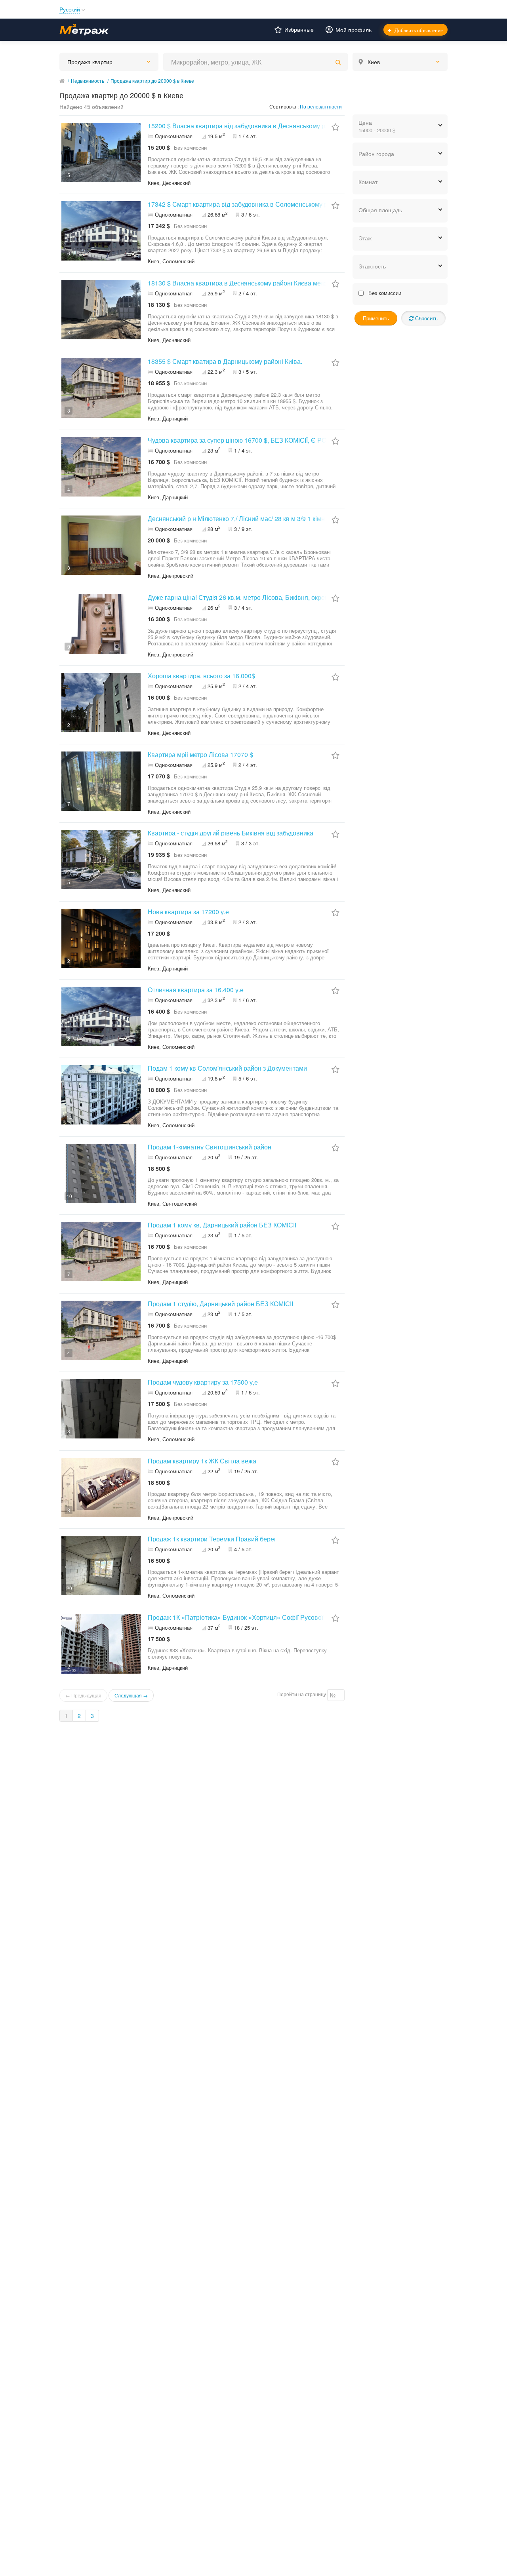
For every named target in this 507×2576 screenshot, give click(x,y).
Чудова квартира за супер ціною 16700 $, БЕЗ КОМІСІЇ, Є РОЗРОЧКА (250, 440)
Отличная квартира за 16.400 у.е (196, 990)
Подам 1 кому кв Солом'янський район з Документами (227, 1068)
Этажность (372, 266)
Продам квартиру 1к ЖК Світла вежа (202, 1461)
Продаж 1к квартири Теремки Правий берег (212, 1539)
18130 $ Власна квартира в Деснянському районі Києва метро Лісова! (251, 283)
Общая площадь (380, 210)
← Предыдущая (83, 1695)
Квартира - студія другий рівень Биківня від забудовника (231, 833)
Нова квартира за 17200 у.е (188, 912)
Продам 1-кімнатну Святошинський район (210, 1147)
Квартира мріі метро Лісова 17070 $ (200, 754)
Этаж (365, 238)
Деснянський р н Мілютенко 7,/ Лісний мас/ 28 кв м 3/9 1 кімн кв (240, 518)
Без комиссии (384, 293)
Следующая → (131, 1695)
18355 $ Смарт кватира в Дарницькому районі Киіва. (225, 361)
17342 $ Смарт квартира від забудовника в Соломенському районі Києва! (256, 204)
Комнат (368, 182)
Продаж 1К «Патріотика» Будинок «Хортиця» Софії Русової (235, 1617)
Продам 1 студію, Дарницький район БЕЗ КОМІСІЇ (220, 1304)
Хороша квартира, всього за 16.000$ (201, 676)
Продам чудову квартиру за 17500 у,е (203, 1382)
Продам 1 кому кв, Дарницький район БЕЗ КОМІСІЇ (222, 1225)
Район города (376, 154)
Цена (377, 126)
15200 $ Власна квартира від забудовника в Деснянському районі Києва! (255, 126)
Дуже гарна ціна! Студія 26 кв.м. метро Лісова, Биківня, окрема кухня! (250, 597)
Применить (376, 318)
